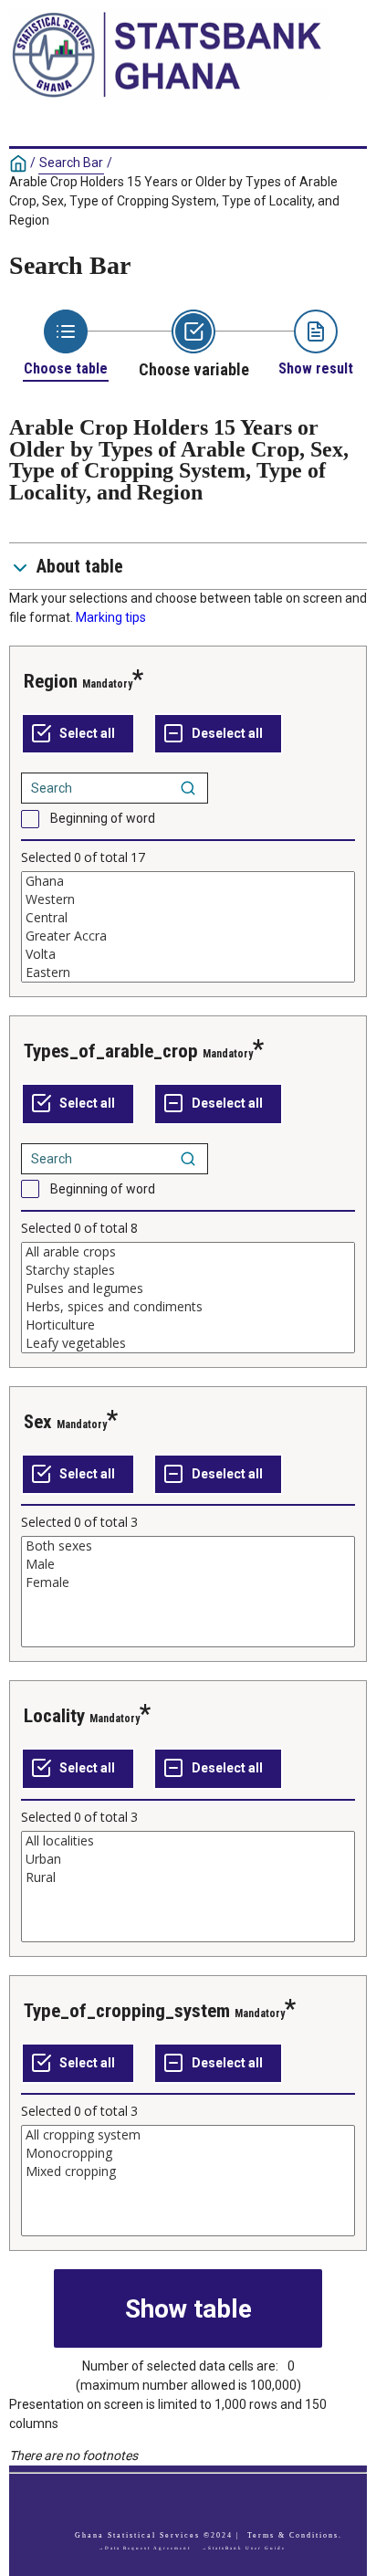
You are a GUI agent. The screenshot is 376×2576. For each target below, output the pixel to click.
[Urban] (188, 1859)
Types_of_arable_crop (111, 1051)
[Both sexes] (188, 1546)
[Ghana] (188, 881)
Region (51, 681)
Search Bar (71, 163)
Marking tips (111, 617)
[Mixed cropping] (188, 2171)
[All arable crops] (188, 1252)
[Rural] (188, 1877)
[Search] (188, 788)
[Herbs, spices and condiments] (188, 1307)
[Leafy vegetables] (188, 1343)
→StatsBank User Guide (244, 2548)
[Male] (188, 1564)
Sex (38, 1422)
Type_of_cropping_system (127, 2011)
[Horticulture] (188, 1325)
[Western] (188, 899)
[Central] (188, 918)
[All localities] (188, 1841)
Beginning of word (103, 818)
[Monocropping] (188, 2153)
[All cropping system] (188, 2135)
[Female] (188, 1582)
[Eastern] (188, 973)
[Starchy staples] (188, 1270)
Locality (54, 1716)
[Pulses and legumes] (188, 1288)
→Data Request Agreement (145, 2548)
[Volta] (188, 954)
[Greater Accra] (188, 936)
